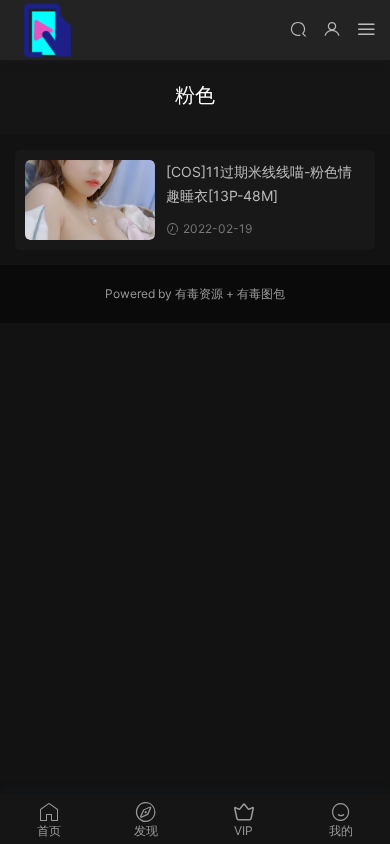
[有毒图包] (45, 30)
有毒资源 (199, 293)
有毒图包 (261, 293)
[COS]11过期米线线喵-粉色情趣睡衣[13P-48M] (259, 183)
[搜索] (298, 28)
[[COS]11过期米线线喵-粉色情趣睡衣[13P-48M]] (90, 200)
